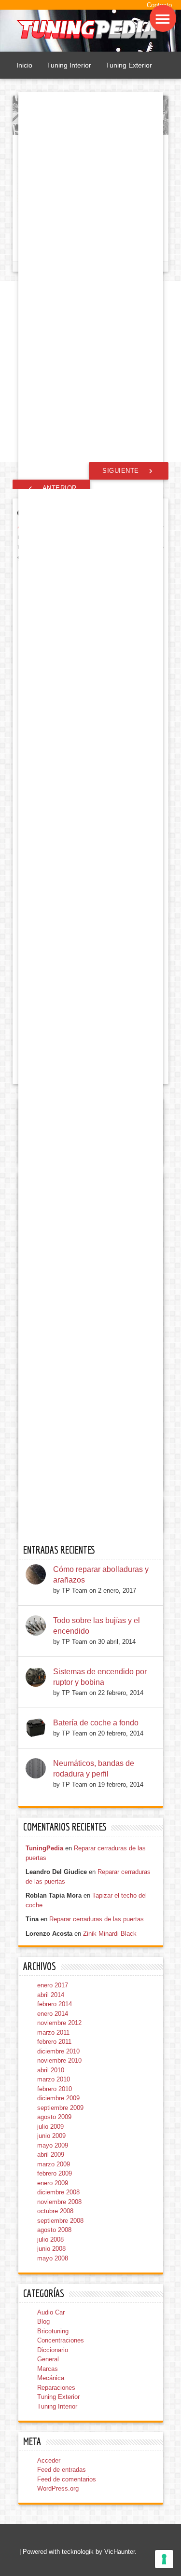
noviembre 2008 (59, 2202)
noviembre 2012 (59, 2023)
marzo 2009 (54, 2164)
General (48, 2359)
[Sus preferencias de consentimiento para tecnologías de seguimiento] (164, 2559)
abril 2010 (51, 2070)
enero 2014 (53, 2014)
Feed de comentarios (67, 2479)
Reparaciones (56, 2388)
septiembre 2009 (60, 2108)
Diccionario (53, 2350)
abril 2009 (51, 2155)
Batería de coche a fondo (96, 1723)
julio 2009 (50, 2127)
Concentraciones (61, 2340)
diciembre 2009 (58, 2098)
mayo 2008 (53, 2258)
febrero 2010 (55, 2089)
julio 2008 (50, 2239)
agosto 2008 (54, 2230)
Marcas (48, 2369)
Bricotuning (53, 2331)
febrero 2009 (55, 2173)
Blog (43, 2321)
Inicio (24, 65)
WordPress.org (58, 2488)
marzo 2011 (53, 2032)
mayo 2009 (53, 2145)
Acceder (49, 2460)
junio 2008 (51, 2249)
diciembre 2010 (58, 2051)
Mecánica (51, 2378)
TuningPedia (44, 1848)
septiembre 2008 (60, 2221)
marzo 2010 (54, 2079)
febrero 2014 (55, 2004)
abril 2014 (51, 1995)
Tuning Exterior (129, 65)
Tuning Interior (69, 65)
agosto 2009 (54, 2117)
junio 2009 (51, 2136)
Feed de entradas (62, 2470)
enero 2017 (53, 1985)
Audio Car (51, 2312)
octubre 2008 (55, 2211)
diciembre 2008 (58, 2192)
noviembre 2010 (59, 2060)
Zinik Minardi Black (110, 1934)
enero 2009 (53, 2183)
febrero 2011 (54, 2042)
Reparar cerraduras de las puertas (97, 1919)
